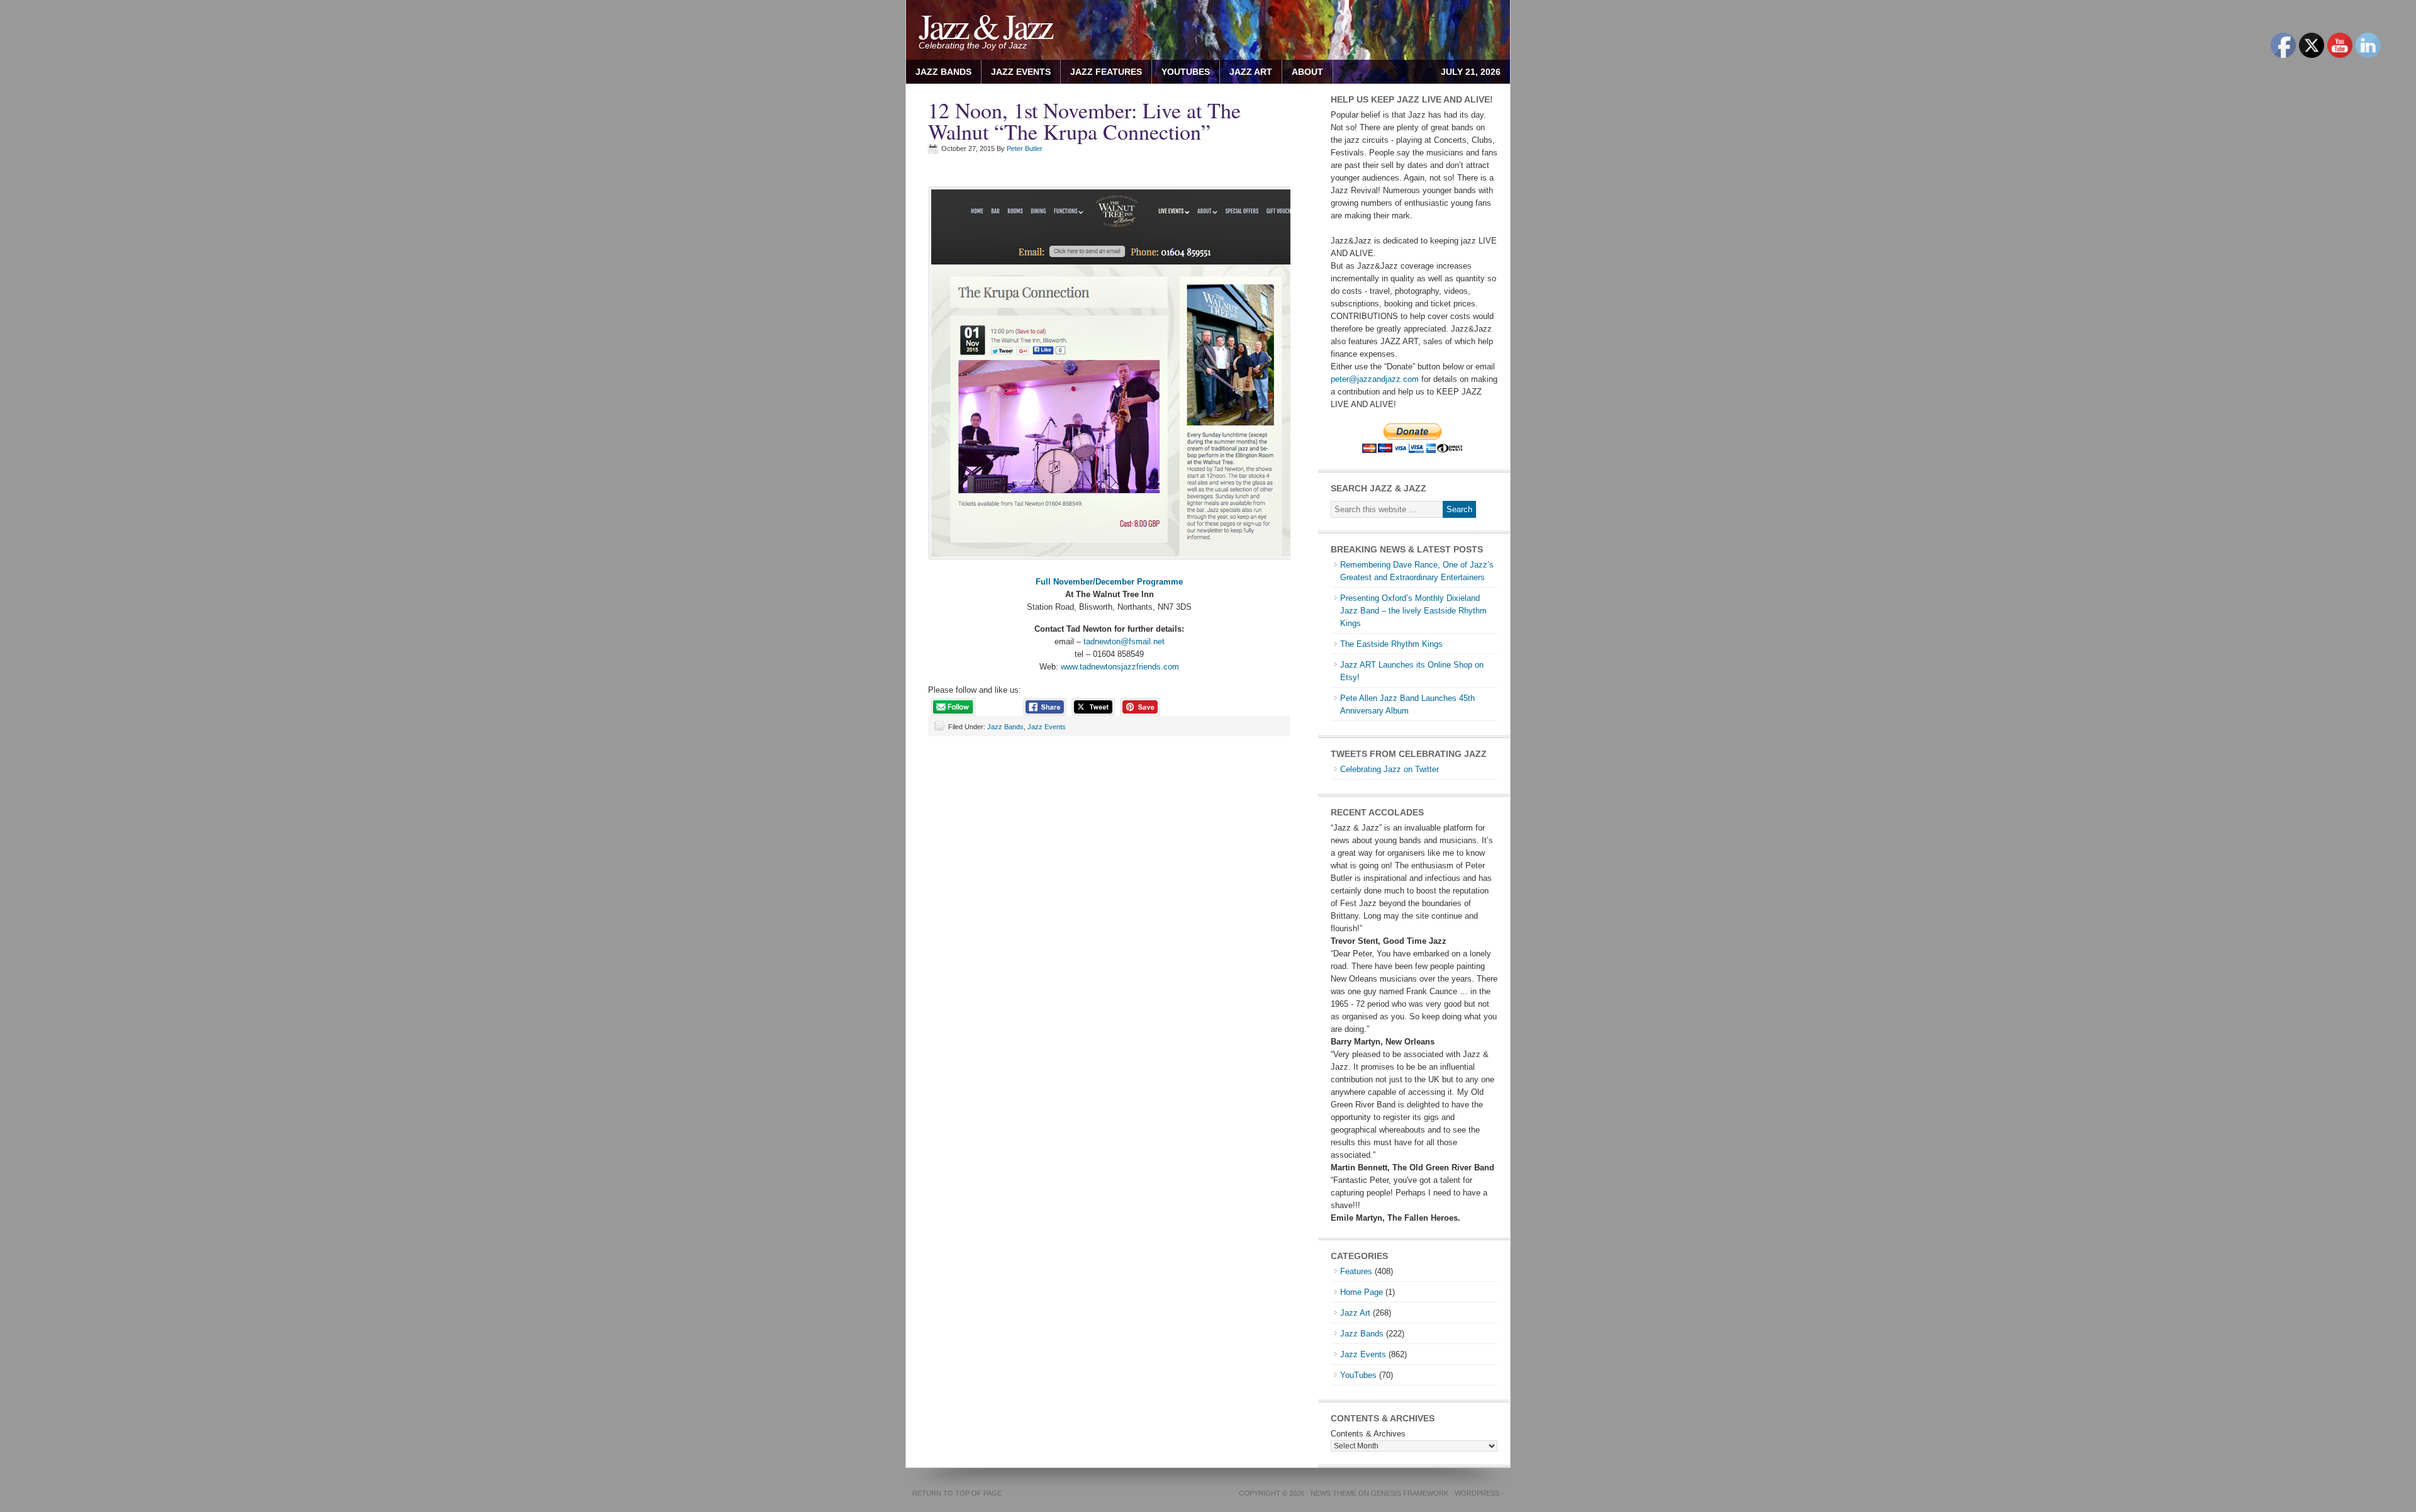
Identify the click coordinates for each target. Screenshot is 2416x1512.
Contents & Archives (1368, 1434)
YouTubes (1186, 72)
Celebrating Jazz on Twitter (1390, 769)
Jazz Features (1106, 72)
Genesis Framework (1410, 1493)
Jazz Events (1021, 72)
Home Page (1362, 1292)
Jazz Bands (943, 72)
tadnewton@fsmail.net (1124, 641)
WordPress (1477, 1493)
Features (1356, 1271)
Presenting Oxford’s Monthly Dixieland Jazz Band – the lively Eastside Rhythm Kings (1413, 611)
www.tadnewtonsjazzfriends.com (1120, 667)
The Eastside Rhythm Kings (1391, 644)
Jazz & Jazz (985, 25)
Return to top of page (957, 1493)
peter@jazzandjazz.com (1375, 379)
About (1303, 72)
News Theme (1334, 1493)
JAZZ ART (1246, 72)
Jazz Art (1355, 1313)
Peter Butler (1025, 148)
